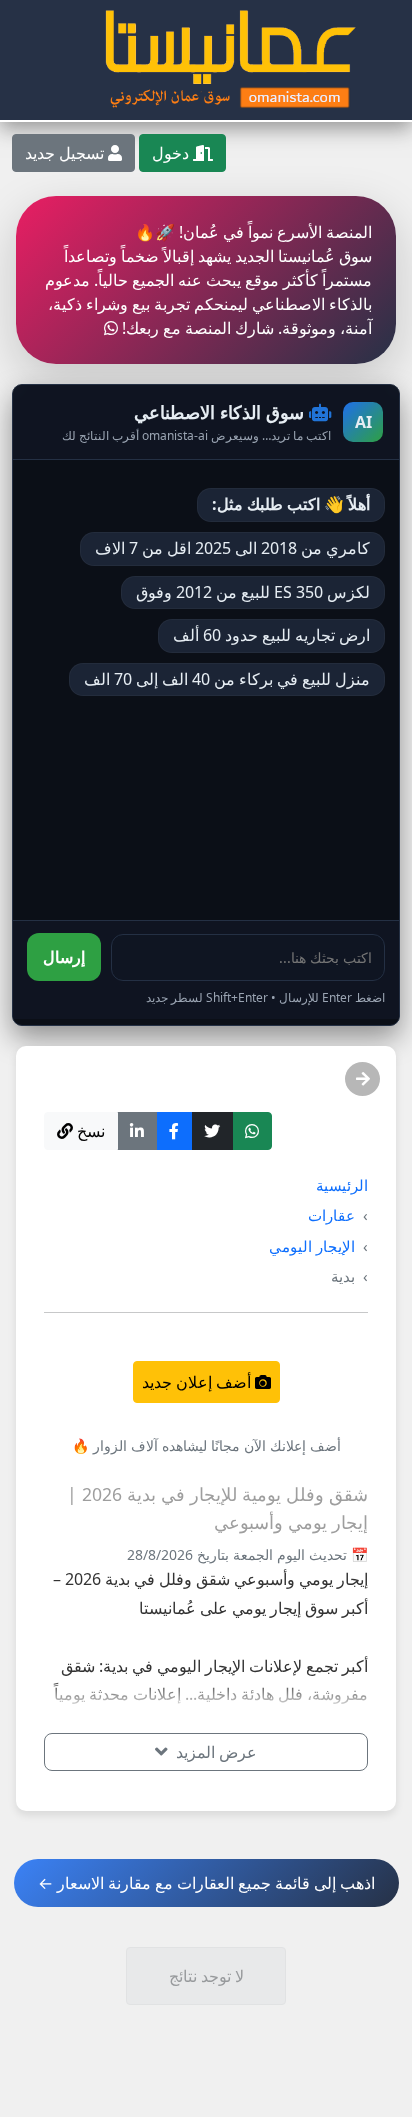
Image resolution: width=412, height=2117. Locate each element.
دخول (172, 153)
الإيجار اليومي (312, 1246)
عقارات (331, 1215)
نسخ (89, 1131)
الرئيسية (342, 1185)
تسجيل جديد (66, 153)
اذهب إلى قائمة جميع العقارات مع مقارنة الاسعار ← (206, 1883)
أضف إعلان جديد (198, 1382)
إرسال (64, 957)
